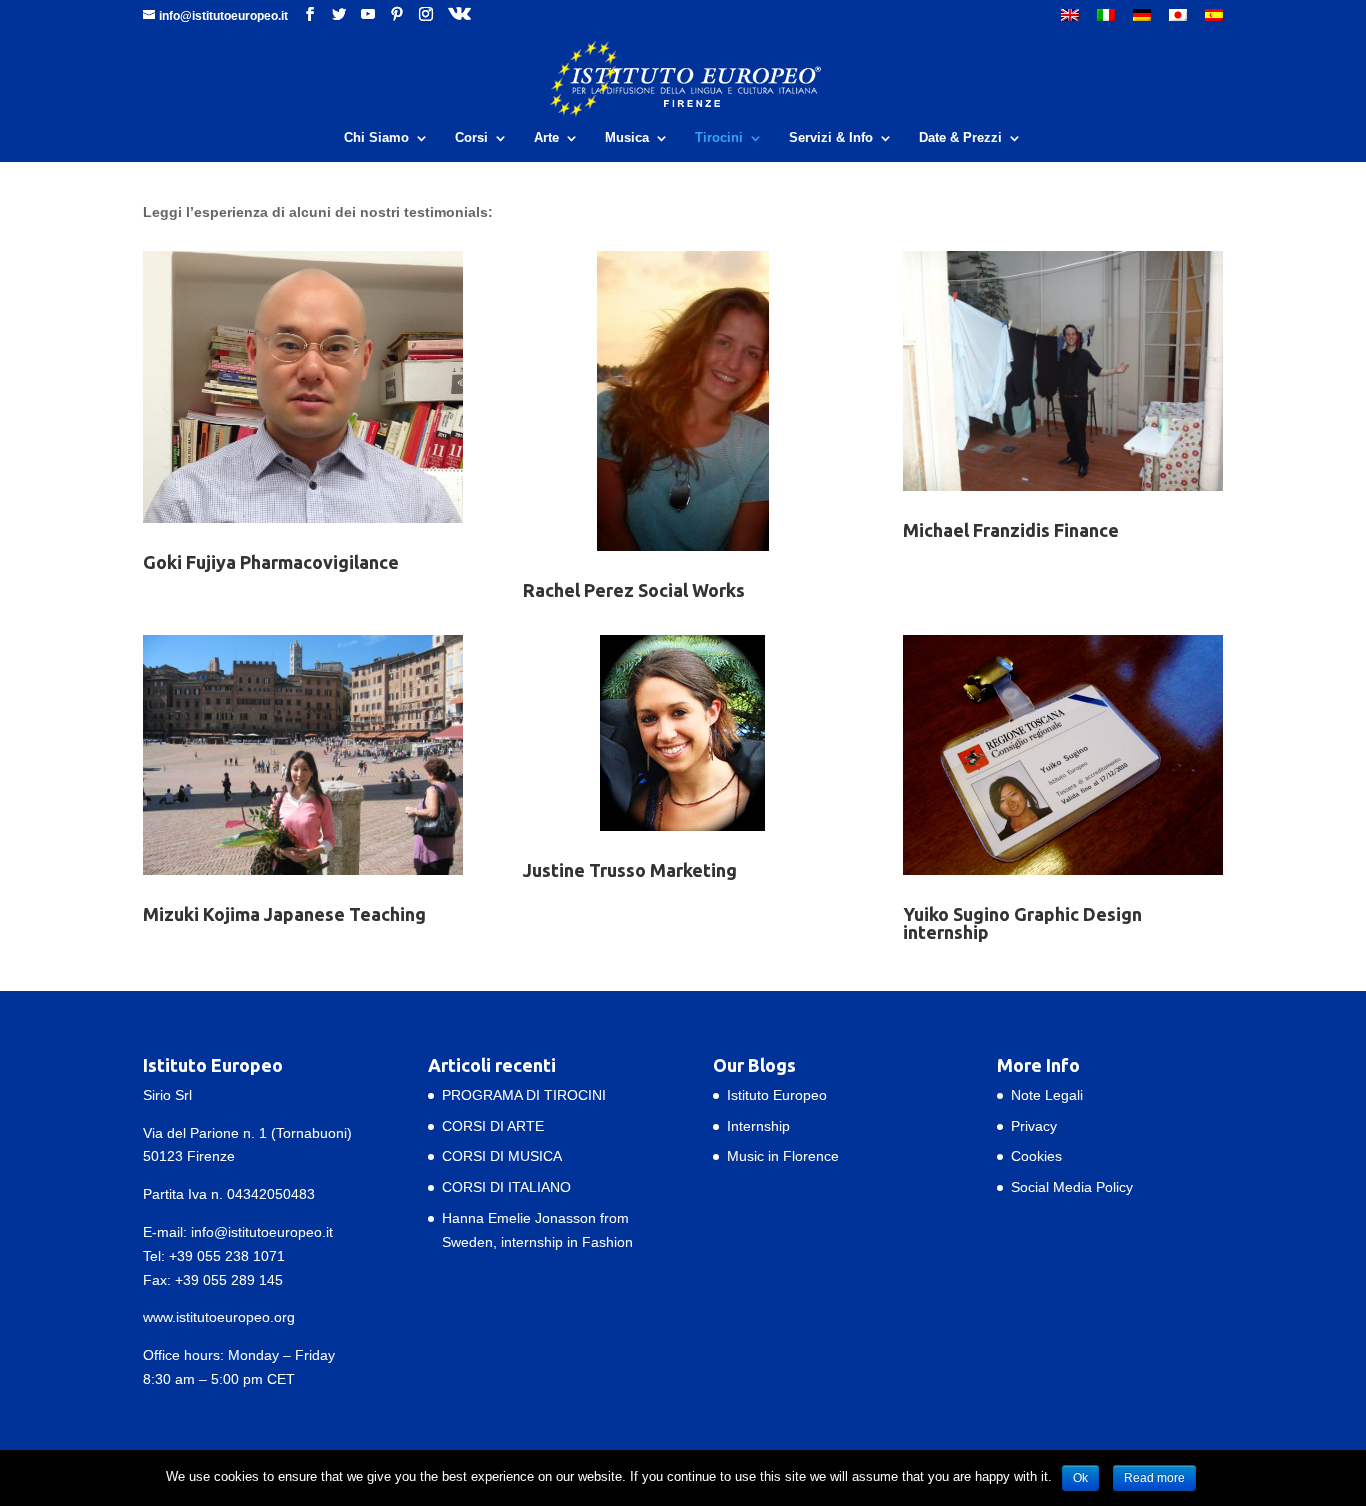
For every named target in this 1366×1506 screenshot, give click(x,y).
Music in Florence (783, 1156)
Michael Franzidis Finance (1011, 530)
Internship (758, 1126)
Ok (1080, 1478)
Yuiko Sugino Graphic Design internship (1022, 923)
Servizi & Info (831, 138)
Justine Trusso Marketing (630, 870)
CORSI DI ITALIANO (506, 1187)
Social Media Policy (1072, 1187)
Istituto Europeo (777, 1095)
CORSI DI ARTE (493, 1126)
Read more (1154, 1478)
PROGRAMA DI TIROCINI (524, 1095)
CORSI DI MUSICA (502, 1156)
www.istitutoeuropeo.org (219, 1317)
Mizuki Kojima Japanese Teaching (284, 914)
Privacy (1034, 1126)
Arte (546, 138)
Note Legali (1047, 1095)
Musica (627, 138)
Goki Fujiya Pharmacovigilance (271, 562)
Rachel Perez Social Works (634, 590)
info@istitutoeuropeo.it (262, 1232)
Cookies (1036, 1156)
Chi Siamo (376, 138)
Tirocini (719, 138)
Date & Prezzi (960, 138)
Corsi (471, 138)
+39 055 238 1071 (227, 1256)
